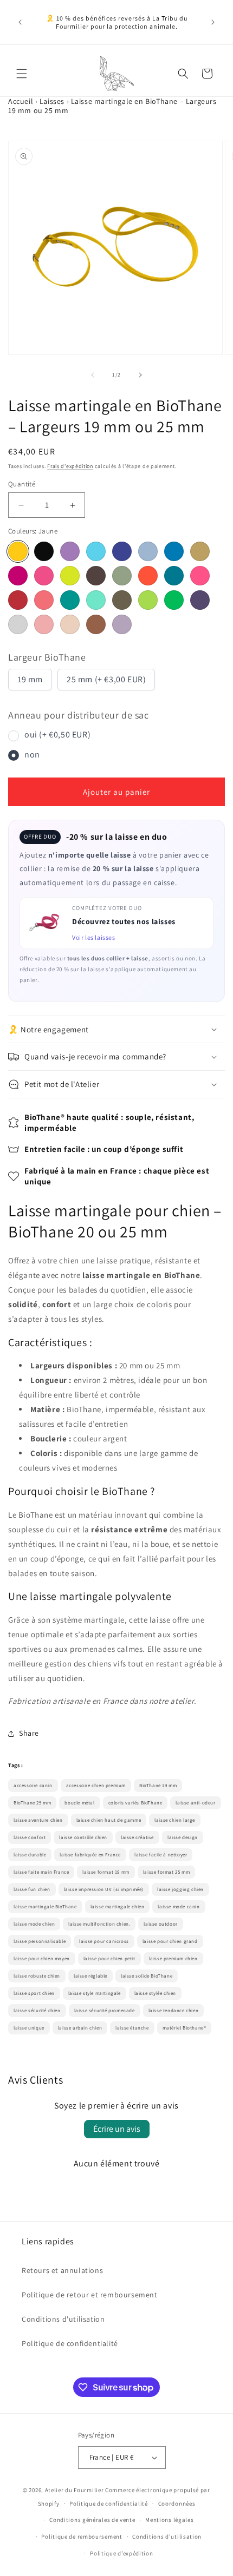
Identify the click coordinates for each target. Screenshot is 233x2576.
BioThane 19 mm (158, 1786)
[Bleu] (174, 551)
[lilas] (122, 624)
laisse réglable (90, 1976)
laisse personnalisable (40, 1941)
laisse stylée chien (155, 1993)
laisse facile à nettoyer (161, 1855)
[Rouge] (18, 600)
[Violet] (200, 600)
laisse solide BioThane (147, 1976)
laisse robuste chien (37, 1976)
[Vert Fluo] (174, 600)
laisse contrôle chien (83, 1837)
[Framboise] (18, 576)
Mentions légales (169, 2520)
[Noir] (44, 551)
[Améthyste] (70, 551)
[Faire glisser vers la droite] (140, 375)
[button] (22, 74)
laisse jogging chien (180, 1889)
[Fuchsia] (44, 576)
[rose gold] (44, 624)
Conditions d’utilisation (167, 2537)
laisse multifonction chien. (99, 1924)
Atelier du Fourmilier (75, 2490)
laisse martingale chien (118, 1907)
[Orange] (148, 576)
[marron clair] (96, 624)
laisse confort (30, 1837)
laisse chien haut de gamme (109, 1820)
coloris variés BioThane (135, 1803)
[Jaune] (18, 551)
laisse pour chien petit (109, 1959)
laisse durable (30, 1855)
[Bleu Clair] (96, 551)
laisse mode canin (179, 1907)
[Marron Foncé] (96, 576)
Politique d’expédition (121, 2553)
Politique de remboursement (82, 2537)
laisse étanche (132, 2028)
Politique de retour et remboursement (90, 2295)
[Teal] (70, 600)
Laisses (52, 101)
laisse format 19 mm (106, 1872)
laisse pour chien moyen (42, 1959)
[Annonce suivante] (213, 22)
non (32, 755)
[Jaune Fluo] (70, 576)
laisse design (183, 1837)
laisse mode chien (34, 1924)
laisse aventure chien (38, 1820)
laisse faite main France (41, 1872)
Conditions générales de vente (92, 2520)
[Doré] (200, 551)
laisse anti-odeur (195, 1803)
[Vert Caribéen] (96, 600)
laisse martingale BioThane (45, 1907)
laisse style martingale (95, 1993)
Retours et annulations (62, 2270)
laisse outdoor (160, 1924)
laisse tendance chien (174, 2011)
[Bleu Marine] (122, 551)
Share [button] (29, 1733)
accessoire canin (33, 1786)
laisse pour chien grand (170, 1941)
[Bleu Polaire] (148, 551)
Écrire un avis (117, 2129)
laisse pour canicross (104, 1941)
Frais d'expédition (70, 466)
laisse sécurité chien (37, 2011)
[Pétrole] (174, 576)
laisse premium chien (173, 1959)
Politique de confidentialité (70, 2343)
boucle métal (79, 1803)
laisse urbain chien (80, 2028)
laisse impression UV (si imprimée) (104, 1889)
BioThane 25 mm (32, 1803)
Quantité (22, 484)
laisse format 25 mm (166, 1872)
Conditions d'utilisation (63, 2319)
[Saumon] (44, 600)
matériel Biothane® (185, 2028)
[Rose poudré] (70, 624)
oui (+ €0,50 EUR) (57, 734)
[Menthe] (122, 576)
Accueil (21, 101)
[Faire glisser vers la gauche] (93, 375)
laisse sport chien (34, 1993)
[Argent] (18, 624)
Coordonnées (177, 2503)
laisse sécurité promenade (105, 2011)
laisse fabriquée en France (90, 1855)
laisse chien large (175, 1820)
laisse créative (137, 1837)
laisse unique (29, 2028)
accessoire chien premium (96, 1786)
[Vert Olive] (122, 600)
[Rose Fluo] (200, 576)
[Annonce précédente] (20, 22)
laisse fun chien (32, 1889)
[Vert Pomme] (148, 600)
